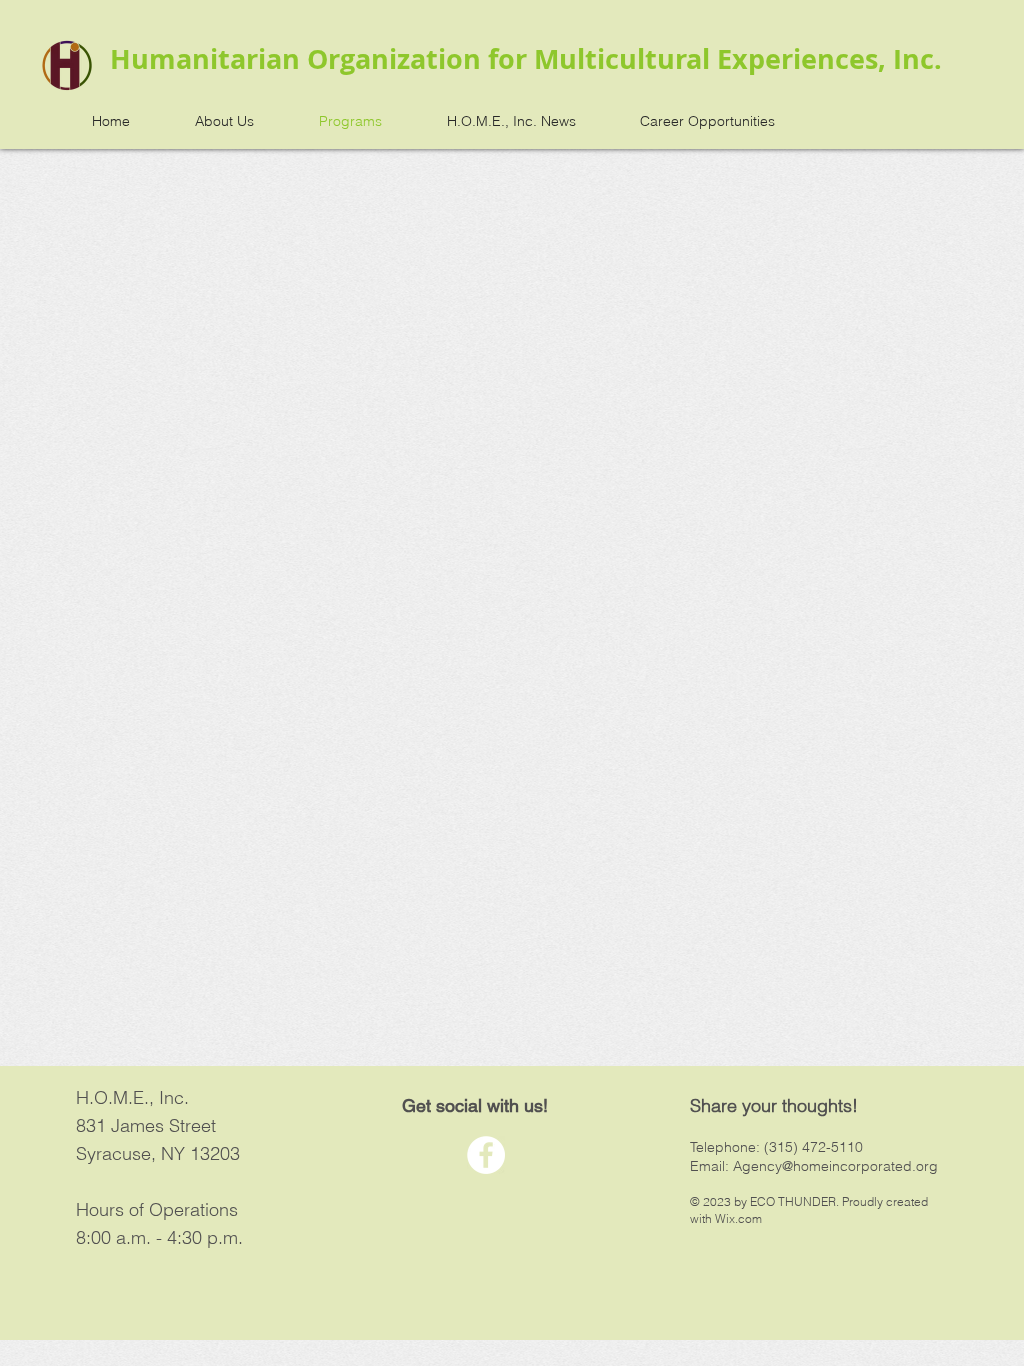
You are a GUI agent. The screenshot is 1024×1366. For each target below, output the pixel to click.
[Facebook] (486, 1155)
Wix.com (738, 1218)
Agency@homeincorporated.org (835, 1166)
